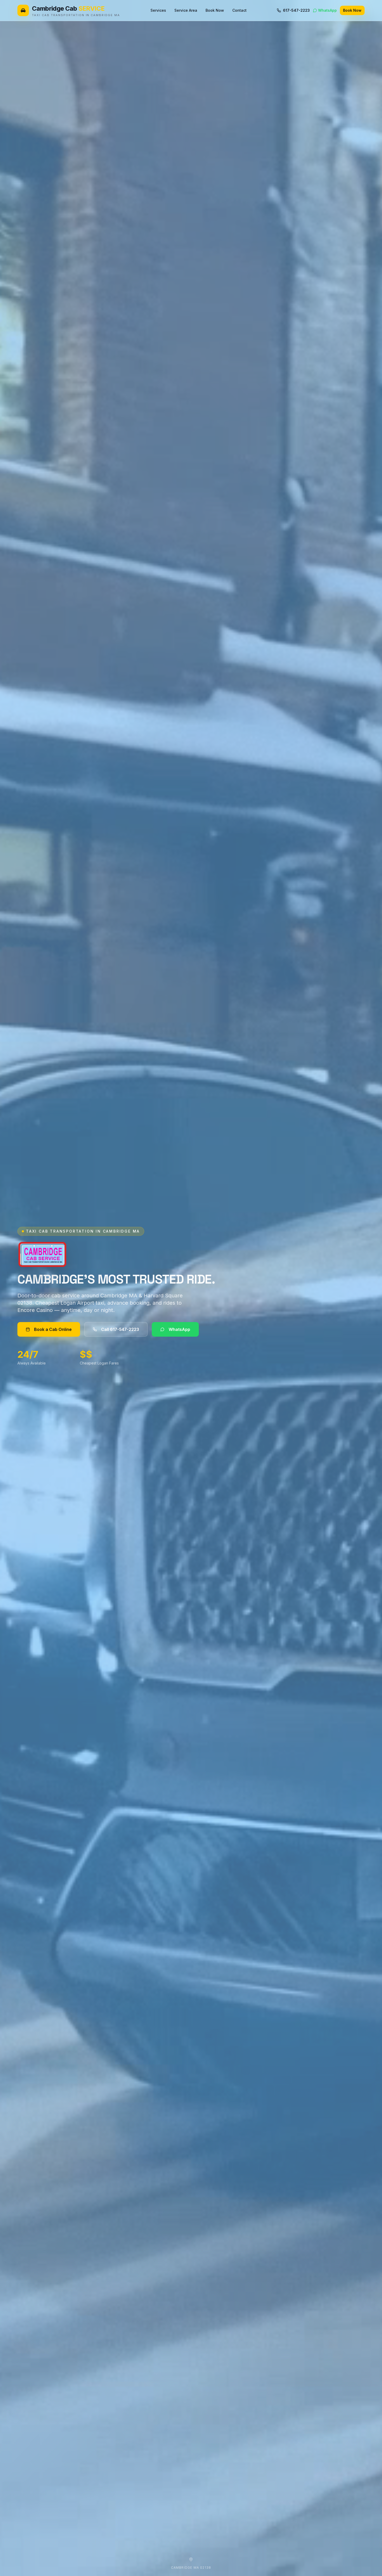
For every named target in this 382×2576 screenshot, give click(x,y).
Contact (239, 10)
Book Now (215, 10)
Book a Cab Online (53, 1329)
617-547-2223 (296, 10)
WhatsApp (327, 10)
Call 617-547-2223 (120, 1329)
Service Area (186, 10)
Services (158, 10)
